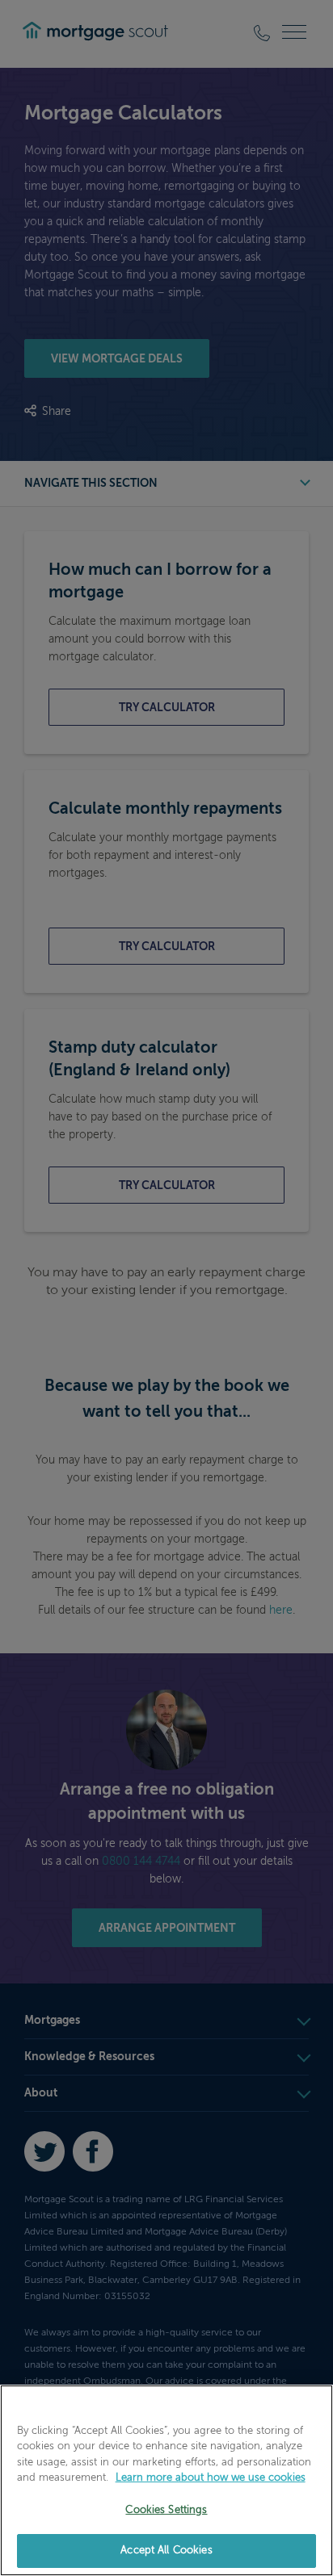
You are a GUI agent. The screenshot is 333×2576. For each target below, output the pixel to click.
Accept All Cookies (166, 2551)
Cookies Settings (166, 2510)
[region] (166, 2480)
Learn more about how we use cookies (211, 2478)
